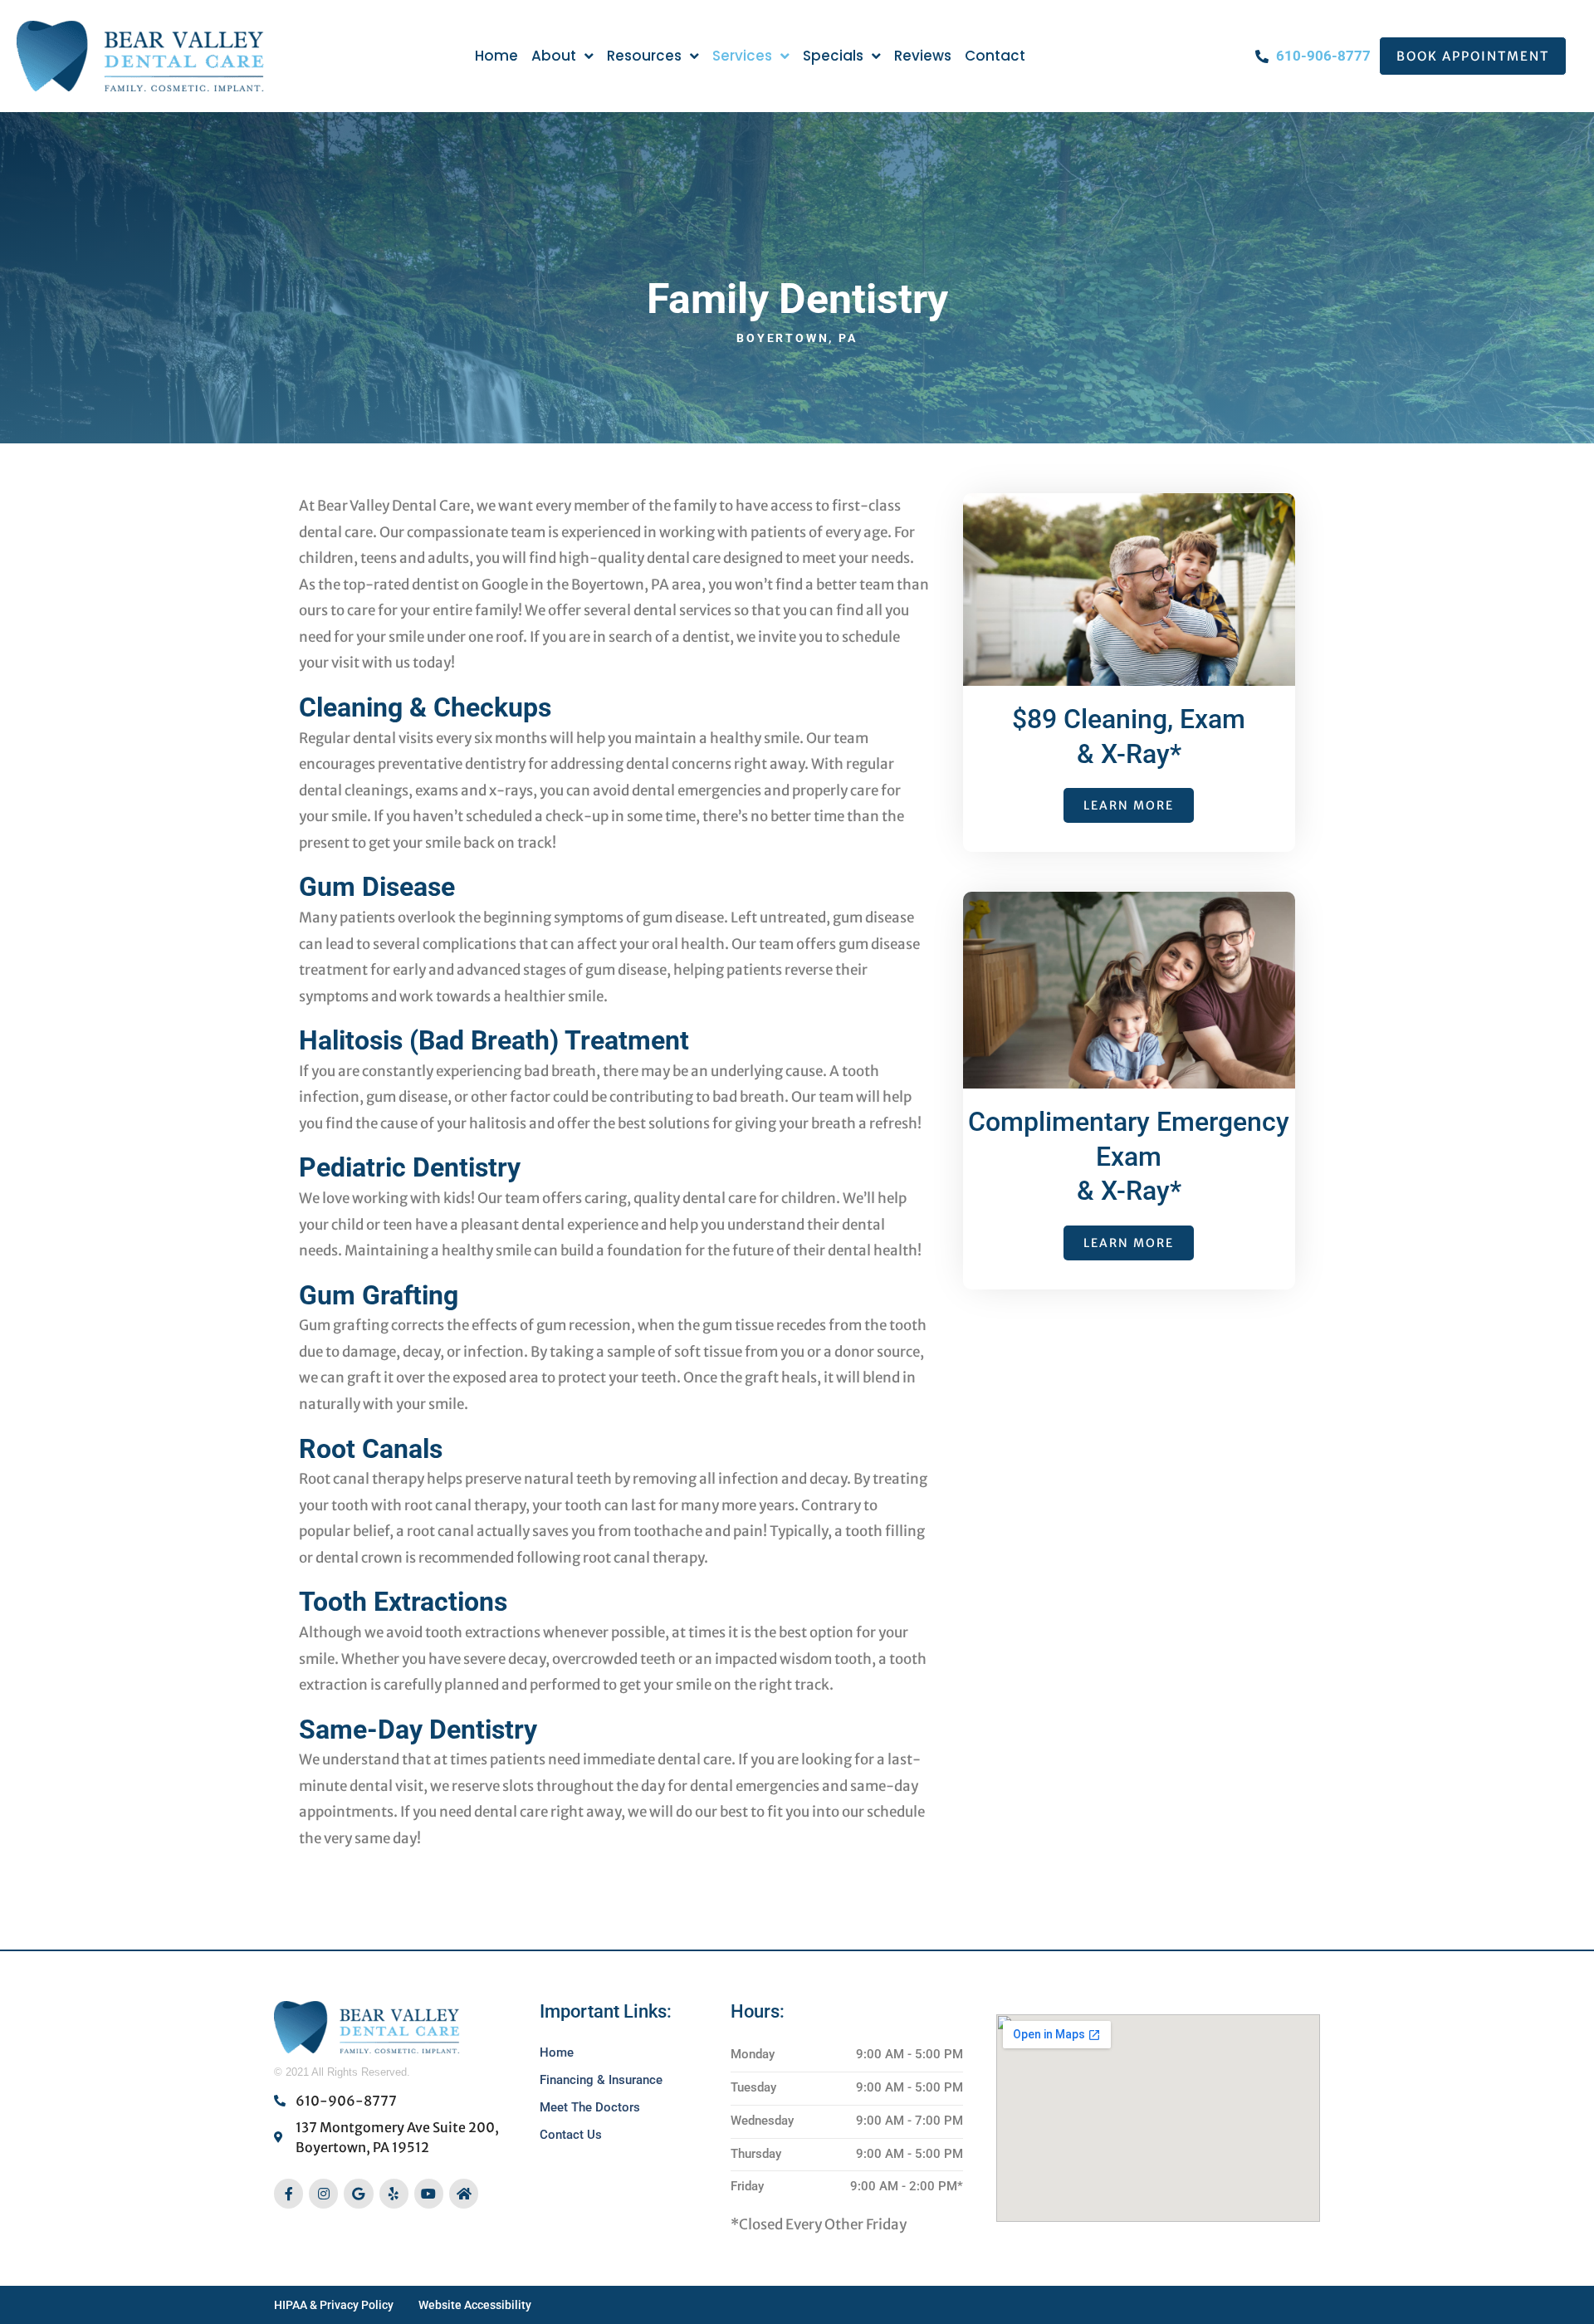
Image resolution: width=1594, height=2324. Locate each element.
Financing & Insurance (601, 2080)
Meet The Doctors (590, 2107)
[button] (1473, 56)
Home (557, 2052)
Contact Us (571, 2135)
